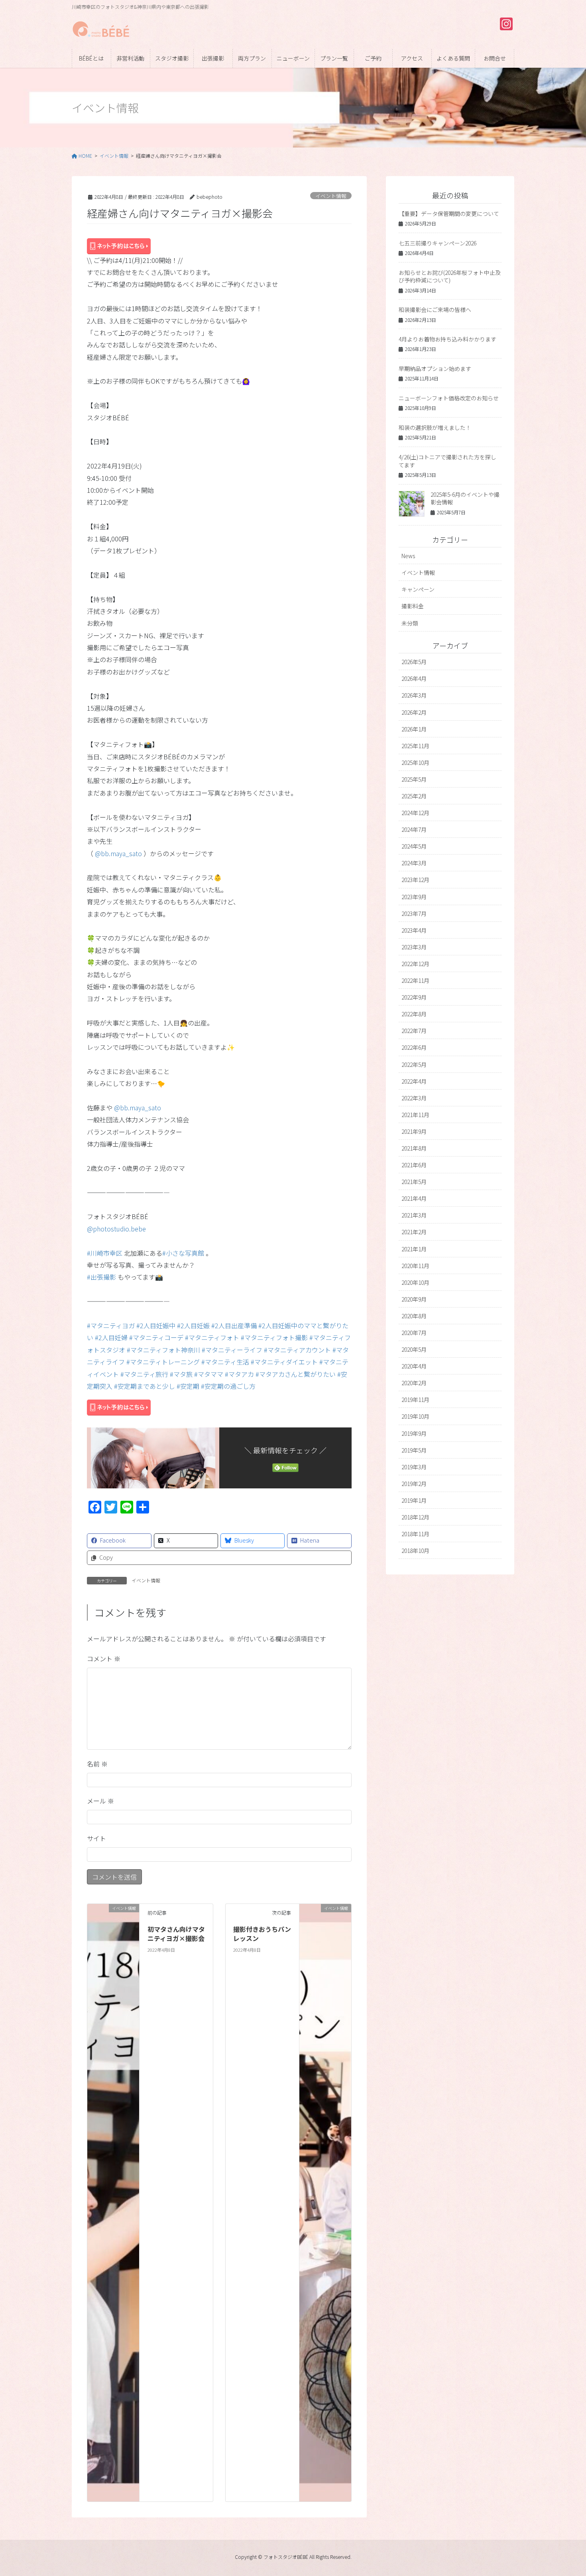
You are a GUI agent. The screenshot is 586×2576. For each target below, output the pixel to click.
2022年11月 (415, 980)
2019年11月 (415, 1400)
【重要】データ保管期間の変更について (449, 214)
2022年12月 (415, 964)
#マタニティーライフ (232, 1350)
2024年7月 (414, 829)
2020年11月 (415, 1266)
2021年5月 (414, 1182)
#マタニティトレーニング (163, 1362)
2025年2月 (414, 796)
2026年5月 (414, 662)
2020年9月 (414, 1299)
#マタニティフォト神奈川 (163, 1350)
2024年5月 (414, 846)
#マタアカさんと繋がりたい (296, 1374)
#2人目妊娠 (193, 1325)
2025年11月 (415, 746)
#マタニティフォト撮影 (274, 1337)
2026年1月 (414, 729)
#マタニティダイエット (284, 1362)
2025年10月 (415, 763)
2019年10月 (415, 1416)
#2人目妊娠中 (156, 1325)
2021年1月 (414, 1249)
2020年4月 (414, 1366)
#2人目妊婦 (111, 1337)
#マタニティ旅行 (144, 1374)
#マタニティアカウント (297, 1350)
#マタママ (209, 1374)
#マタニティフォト (212, 1337)
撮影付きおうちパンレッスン (262, 1933)
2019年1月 (414, 1500)
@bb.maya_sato (118, 853)
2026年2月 (414, 712)
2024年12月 (415, 813)
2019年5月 (414, 1450)
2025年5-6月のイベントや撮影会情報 (465, 498)
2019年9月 (414, 1433)
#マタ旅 (181, 1374)
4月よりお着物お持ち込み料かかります (447, 339)
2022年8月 (414, 1014)
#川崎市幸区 (105, 1253)
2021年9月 (414, 1131)
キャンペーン (418, 589)
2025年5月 (414, 779)
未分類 (410, 623)
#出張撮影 (101, 1277)
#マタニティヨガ (111, 1325)
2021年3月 (414, 1215)
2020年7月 (414, 1333)
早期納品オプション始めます (435, 369)
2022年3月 (414, 1098)
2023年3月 (414, 947)
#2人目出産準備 (234, 1325)
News (408, 556)
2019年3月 (414, 1467)
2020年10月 (415, 1282)
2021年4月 (414, 1198)
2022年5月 (414, 1065)
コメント (104, 1659)
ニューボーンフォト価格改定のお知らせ (449, 398)
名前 (97, 1764)
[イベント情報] (113, 2202)
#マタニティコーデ (156, 1337)
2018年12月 (415, 1517)
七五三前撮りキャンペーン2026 (438, 243)
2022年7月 (414, 1031)
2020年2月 (414, 1383)
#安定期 (188, 1386)
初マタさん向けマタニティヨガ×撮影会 (176, 1933)
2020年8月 (414, 1316)
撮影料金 (413, 606)
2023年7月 (414, 914)
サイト (96, 1838)
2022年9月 (414, 997)
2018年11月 (415, 1534)
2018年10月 (415, 1551)
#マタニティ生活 (225, 1362)
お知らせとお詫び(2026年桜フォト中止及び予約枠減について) (450, 276)
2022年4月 (414, 1081)
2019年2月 (414, 1484)
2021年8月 (414, 1148)
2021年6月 (414, 1165)
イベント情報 (331, 196)
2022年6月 (414, 1047)
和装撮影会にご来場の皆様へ (435, 310)
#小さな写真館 (183, 1253)
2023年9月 (414, 897)
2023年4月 (414, 930)
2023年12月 (415, 880)
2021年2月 (414, 1232)
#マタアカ (239, 1374)
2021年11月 (415, 1115)
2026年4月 (414, 678)
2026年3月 (414, 695)
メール (100, 1801)
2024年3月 (414, 863)
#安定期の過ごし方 (228, 1386)
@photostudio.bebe (116, 1229)
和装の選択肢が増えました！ (435, 427)
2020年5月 (414, 1349)
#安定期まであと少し (145, 1386)
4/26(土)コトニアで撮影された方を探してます (447, 461)
